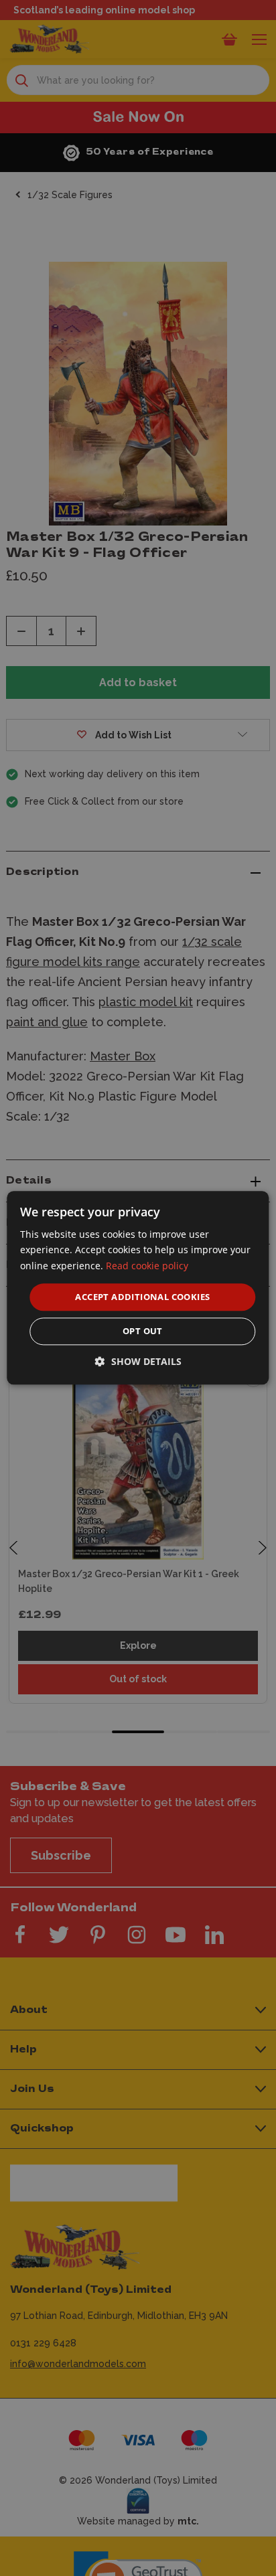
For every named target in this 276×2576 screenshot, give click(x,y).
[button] (138, 1362)
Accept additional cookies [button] (142, 1297)
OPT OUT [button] (143, 1332)
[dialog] (138, 1288)
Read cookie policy (147, 1266)
